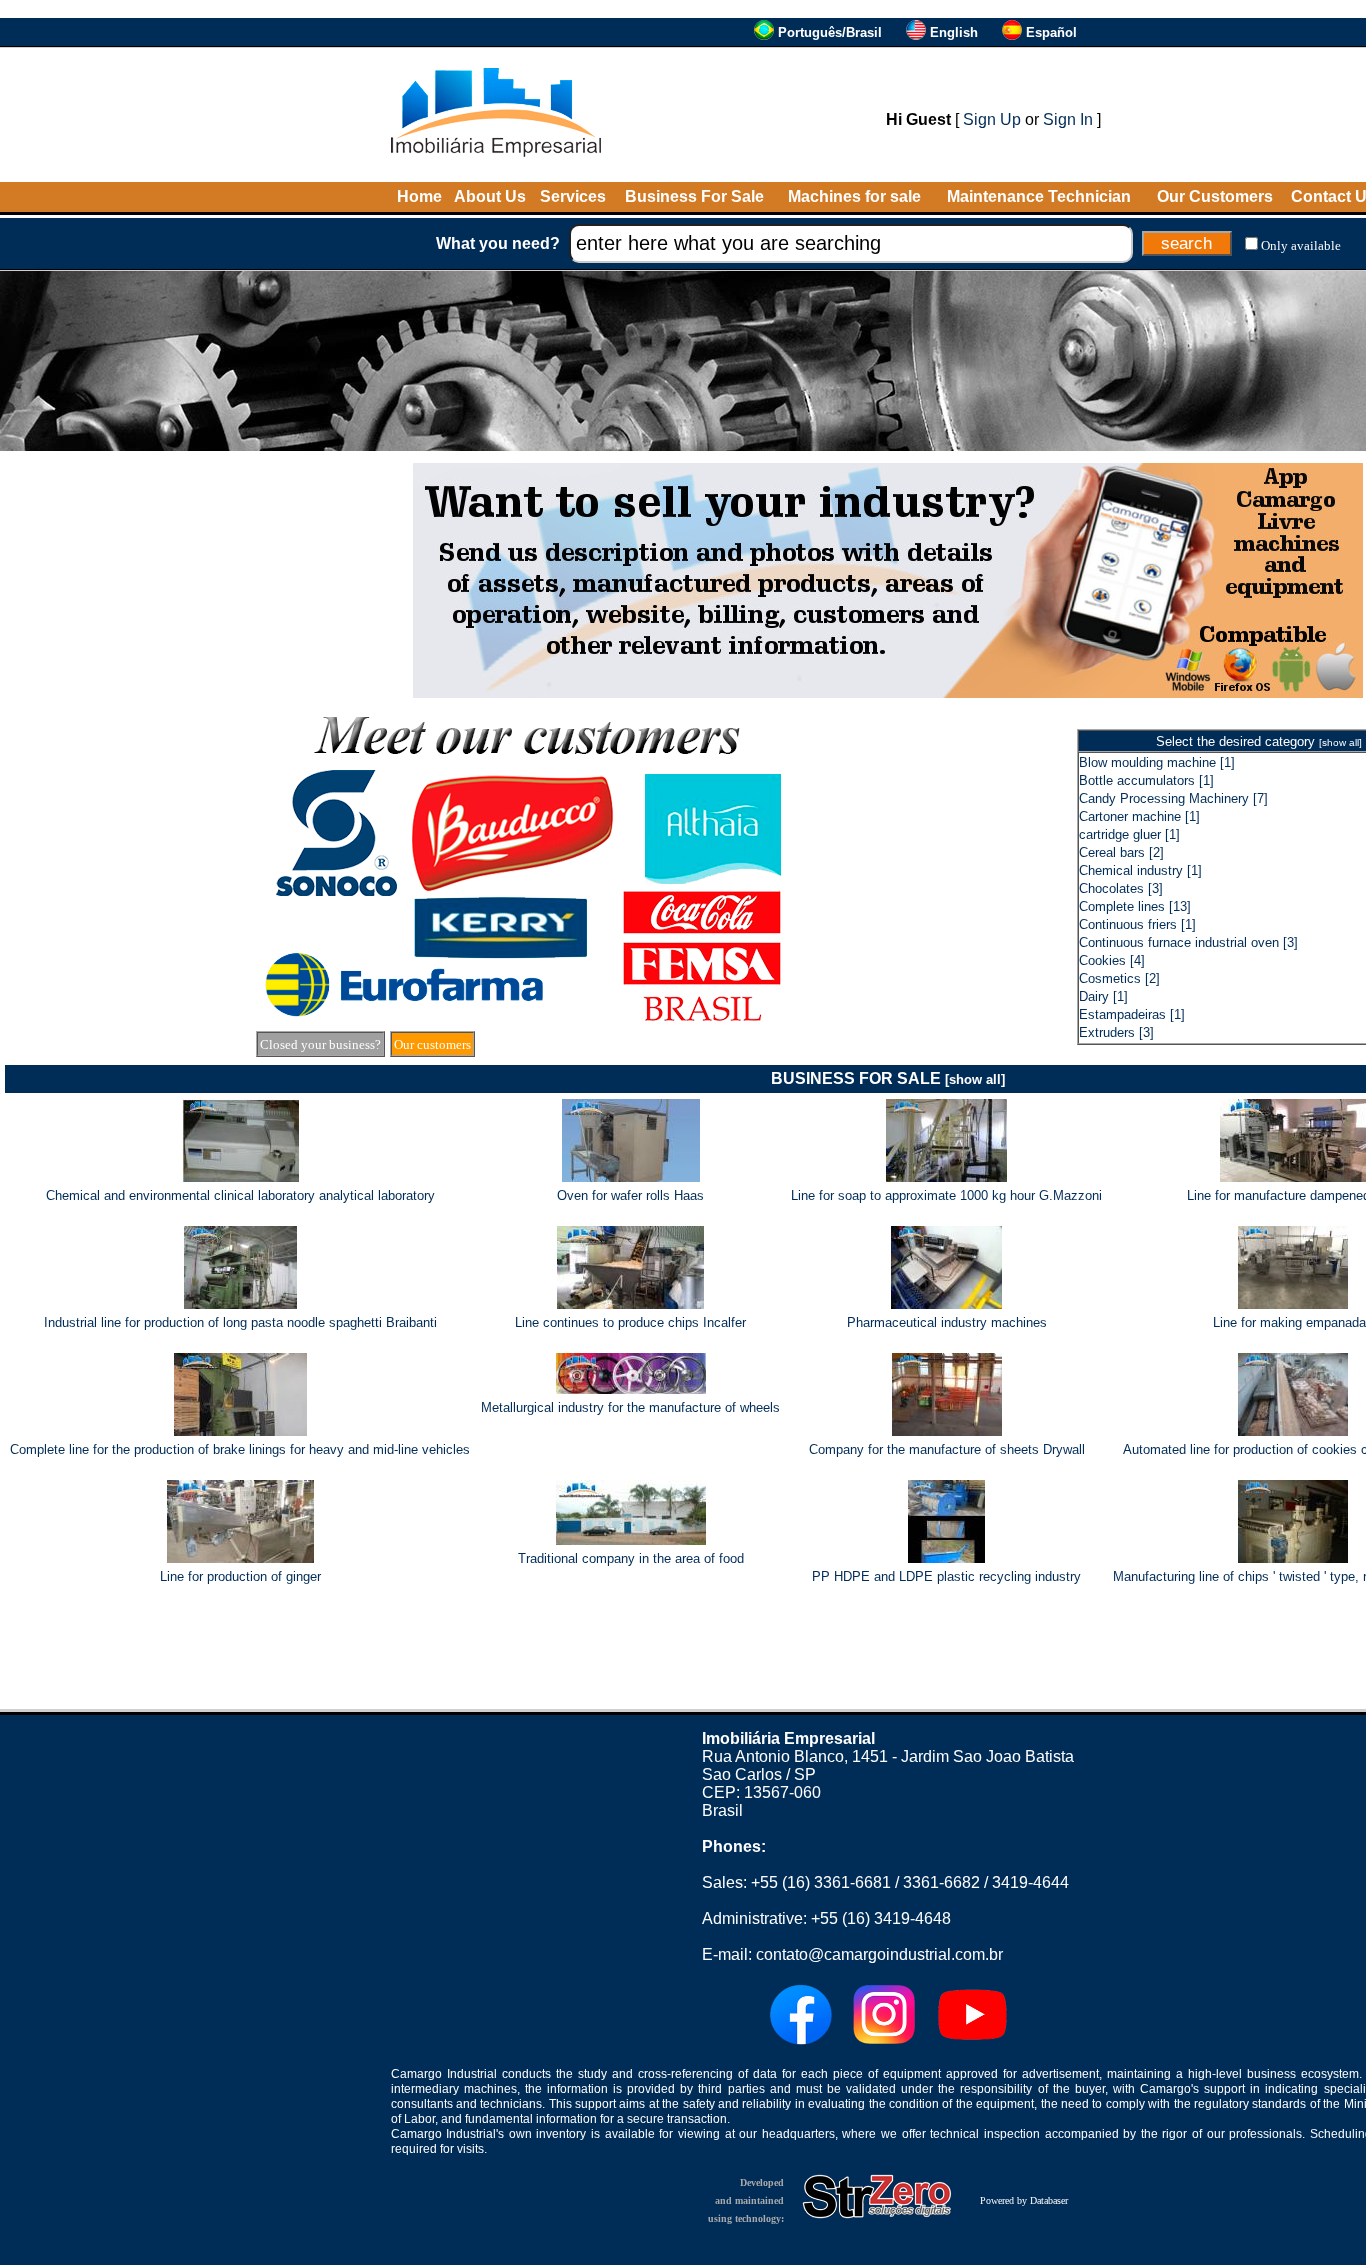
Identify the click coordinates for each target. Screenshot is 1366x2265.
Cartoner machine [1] (1139, 816)
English (954, 32)
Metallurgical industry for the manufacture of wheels (630, 1407)
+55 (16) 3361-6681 (821, 1882)
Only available (1301, 245)
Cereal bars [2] (1121, 852)
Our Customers (1215, 196)
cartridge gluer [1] (1129, 834)
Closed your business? (320, 1044)
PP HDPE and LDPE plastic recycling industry (946, 1576)
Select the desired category (1259, 741)
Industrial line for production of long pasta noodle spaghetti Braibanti (240, 1322)
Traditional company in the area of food (631, 1558)
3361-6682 (941, 1882)
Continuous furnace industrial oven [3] (1188, 942)
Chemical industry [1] (1140, 870)
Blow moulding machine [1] (1157, 762)
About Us (490, 196)
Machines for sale (854, 196)
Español (1051, 32)
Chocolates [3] (1121, 888)
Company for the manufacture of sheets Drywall (947, 1449)
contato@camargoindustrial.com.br (879, 1954)
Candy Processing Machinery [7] (1173, 798)
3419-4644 (1030, 1882)
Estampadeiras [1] (1132, 1014)
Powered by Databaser (1024, 2200)
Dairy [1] (1103, 996)
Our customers (432, 1044)
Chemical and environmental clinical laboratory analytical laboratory (240, 1195)
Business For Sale (694, 196)
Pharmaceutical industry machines (947, 1322)
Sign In (1068, 119)
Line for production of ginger (240, 1576)
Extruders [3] (1116, 1032)
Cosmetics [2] (1119, 978)
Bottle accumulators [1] (1146, 780)
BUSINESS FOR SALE (888, 1078)
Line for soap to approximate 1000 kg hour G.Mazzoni (946, 1195)
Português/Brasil (830, 32)
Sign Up (992, 119)
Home (419, 196)
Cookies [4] (1112, 960)
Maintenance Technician (1039, 196)
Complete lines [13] (1135, 906)
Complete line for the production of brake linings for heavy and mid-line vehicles (240, 1449)
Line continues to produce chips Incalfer (630, 1322)
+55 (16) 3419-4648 (881, 1918)
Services (573, 196)
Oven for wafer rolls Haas (630, 1195)
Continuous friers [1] (1137, 924)
